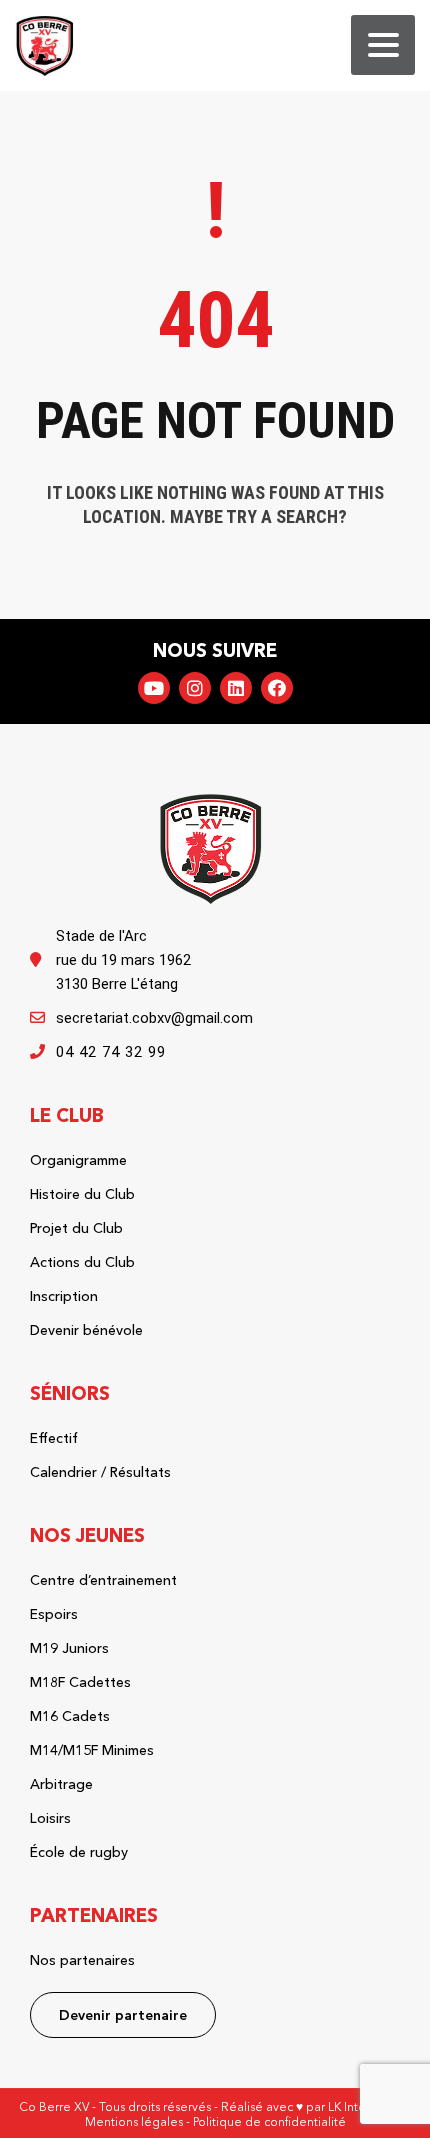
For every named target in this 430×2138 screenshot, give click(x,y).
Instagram (195, 688)
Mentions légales (134, 2121)
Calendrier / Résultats (100, 1472)
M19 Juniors (69, 1648)
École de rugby (79, 1852)
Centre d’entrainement (103, 1580)
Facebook (277, 688)
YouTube (154, 688)
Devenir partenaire (123, 2015)
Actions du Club (82, 1262)
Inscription (64, 1296)
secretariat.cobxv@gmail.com (154, 1018)
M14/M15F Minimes (92, 1750)
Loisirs (50, 1818)
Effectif (54, 1438)
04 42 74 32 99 (111, 1052)
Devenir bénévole (86, 1330)
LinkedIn (236, 688)
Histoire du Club (82, 1194)
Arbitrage (61, 1784)
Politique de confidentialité (269, 2121)
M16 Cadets (70, 1716)
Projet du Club (76, 1228)
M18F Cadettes (80, 1682)
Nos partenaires (82, 1960)
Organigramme (78, 1160)
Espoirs (54, 1614)
